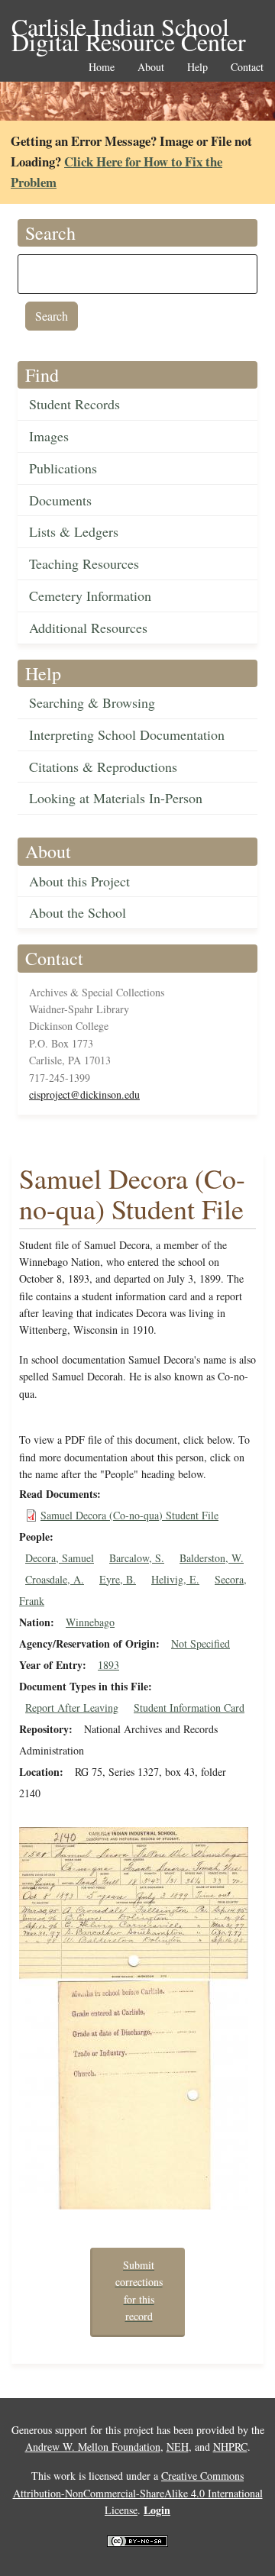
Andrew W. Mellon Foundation (93, 2447)
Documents (60, 500)
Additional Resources (88, 628)
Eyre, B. (118, 1579)
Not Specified (201, 1643)
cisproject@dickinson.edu (84, 1094)
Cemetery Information (90, 596)
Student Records (74, 404)
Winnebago (90, 1622)
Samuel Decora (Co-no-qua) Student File (129, 1515)
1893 (108, 1665)
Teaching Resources (84, 563)
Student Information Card (189, 1708)
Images (49, 436)
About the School (78, 912)
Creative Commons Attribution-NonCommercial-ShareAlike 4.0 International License (138, 2493)
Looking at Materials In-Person (116, 798)
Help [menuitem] (197, 68)
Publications (63, 468)
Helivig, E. (175, 1579)
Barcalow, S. (137, 1558)
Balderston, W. (212, 1558)
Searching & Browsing (92, 702)
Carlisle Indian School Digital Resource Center (129, 28)
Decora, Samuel (60, 1558)
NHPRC (230, 2447)
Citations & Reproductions (103, 767)
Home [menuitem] (102, 68)
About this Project (79, 881)
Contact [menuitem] (247, 68)
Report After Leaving (72, 1708)
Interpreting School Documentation (127, 734)
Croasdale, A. (55, 1579)
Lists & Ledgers (74, 531)
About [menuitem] (151, 68)
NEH (178, 2447)
